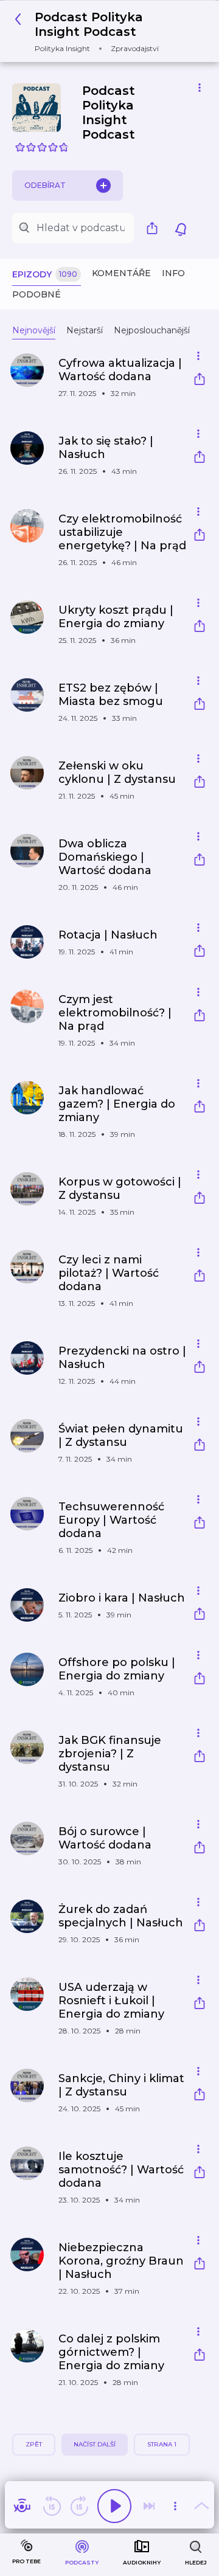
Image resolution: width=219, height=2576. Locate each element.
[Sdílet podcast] (155, 228)
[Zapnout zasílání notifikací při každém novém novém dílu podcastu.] (181, 228)
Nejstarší (85, 330)
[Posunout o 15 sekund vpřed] (79, 2506)
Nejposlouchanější (152, 330)
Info (173, 273)
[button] (105, 31)
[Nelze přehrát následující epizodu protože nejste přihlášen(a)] (149, 2506)
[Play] (114, 2506)
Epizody (45, 274)
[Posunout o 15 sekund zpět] (52, 2506)
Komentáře (121, 273)
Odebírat (45, 185)
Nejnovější (34, 330)
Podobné (36, 294)
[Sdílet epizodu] (200, 380)
